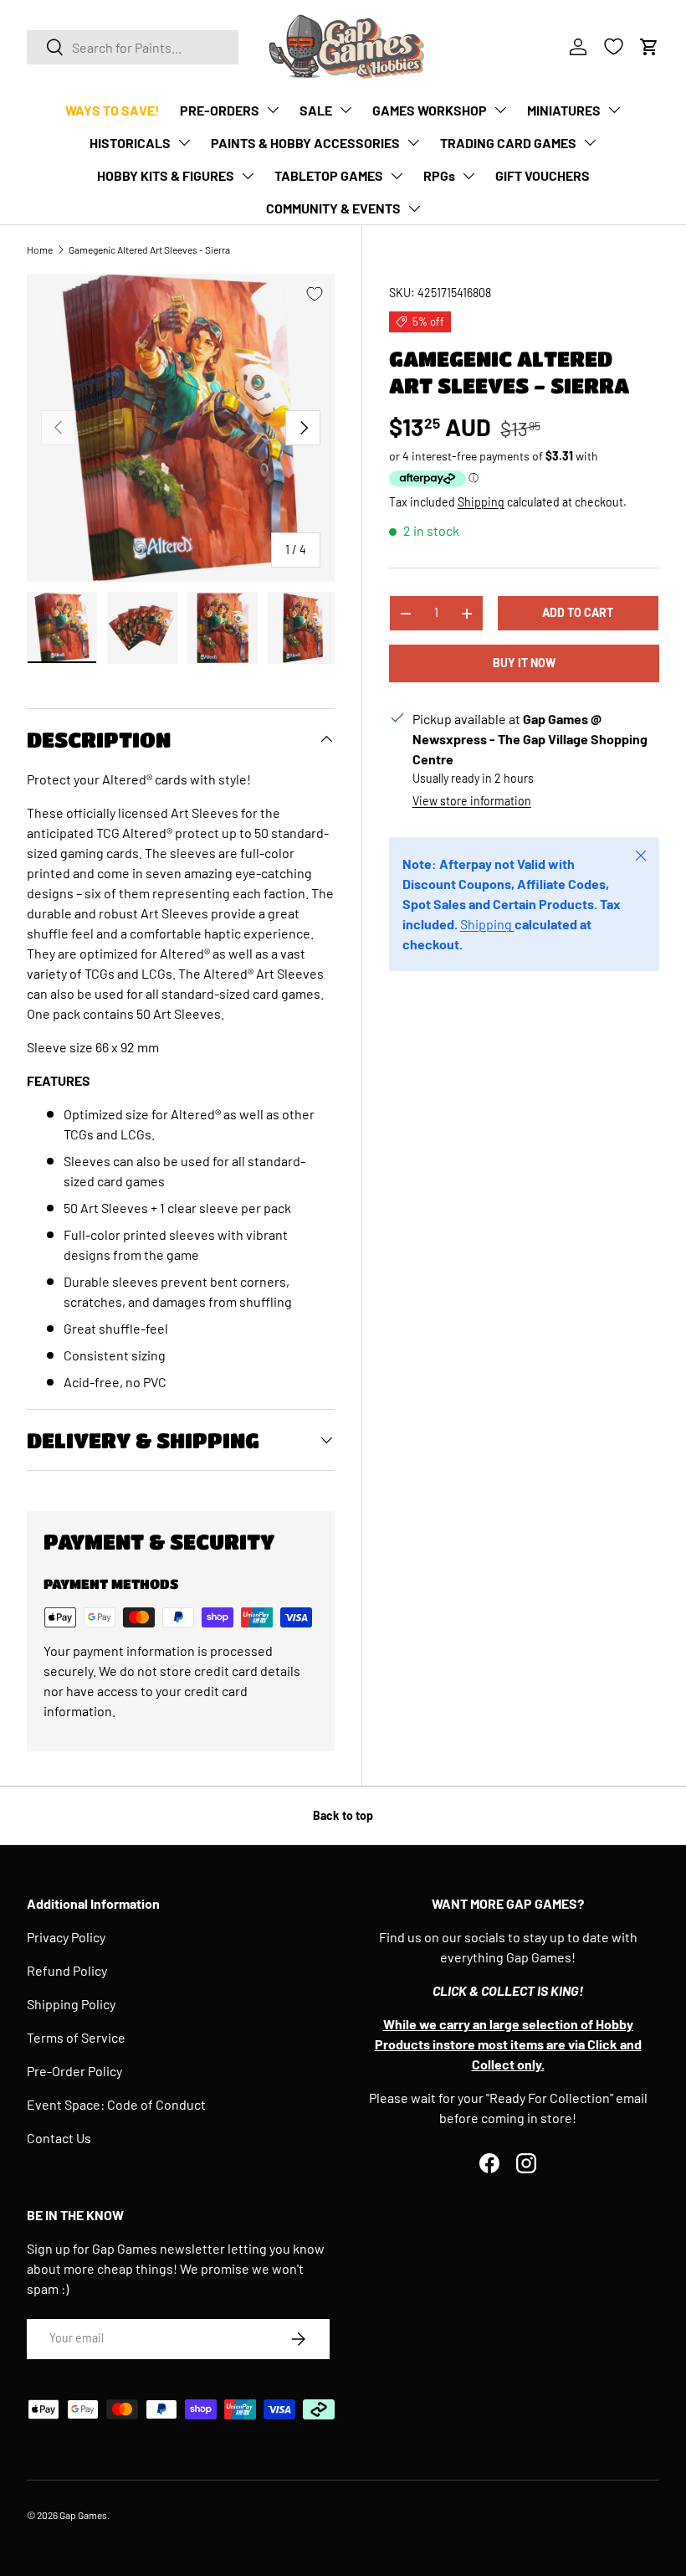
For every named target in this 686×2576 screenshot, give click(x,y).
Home (40, 249)
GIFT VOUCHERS (543, 175)
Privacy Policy (66, 1937)
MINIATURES (564, 110)
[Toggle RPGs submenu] (468, 176)
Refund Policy (67, 1970)
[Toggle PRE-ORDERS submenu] (273, 110)
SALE (316, 110)
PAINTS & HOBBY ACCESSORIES (305, 143)
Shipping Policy (71, 2004)
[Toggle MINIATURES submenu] (614, 110)
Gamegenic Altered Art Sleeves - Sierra (149, 249)
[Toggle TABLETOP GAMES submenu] (397, 176)
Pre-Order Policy (74, 2071)
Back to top (343, 1815)
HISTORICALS (130, 143)
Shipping (481, 502)
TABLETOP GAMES (329, 175)
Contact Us (59, 2138)
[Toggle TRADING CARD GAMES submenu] (590, 142)
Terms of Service (76, 2037)
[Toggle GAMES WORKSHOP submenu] (500, 110)
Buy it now (524, 663)
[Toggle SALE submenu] (346, 110)
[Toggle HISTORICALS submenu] (184, 142)
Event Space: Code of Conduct (116, 2104)
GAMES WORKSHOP (430, 110)
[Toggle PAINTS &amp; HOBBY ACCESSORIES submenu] (413, 142)
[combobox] (133, 47)
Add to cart (578, 612)
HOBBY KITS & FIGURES (166, 175)
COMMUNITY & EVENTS (333, 208)
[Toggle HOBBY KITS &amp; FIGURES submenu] (248, 176)
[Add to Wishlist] (315, 294)
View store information (472, 801)
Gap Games (83, 2515)
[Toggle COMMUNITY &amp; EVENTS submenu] (414, 208)
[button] (649, 47)
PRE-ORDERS (220, 110)
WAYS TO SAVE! (113, 110)
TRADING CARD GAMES (508, 143)
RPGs (439, 175)
